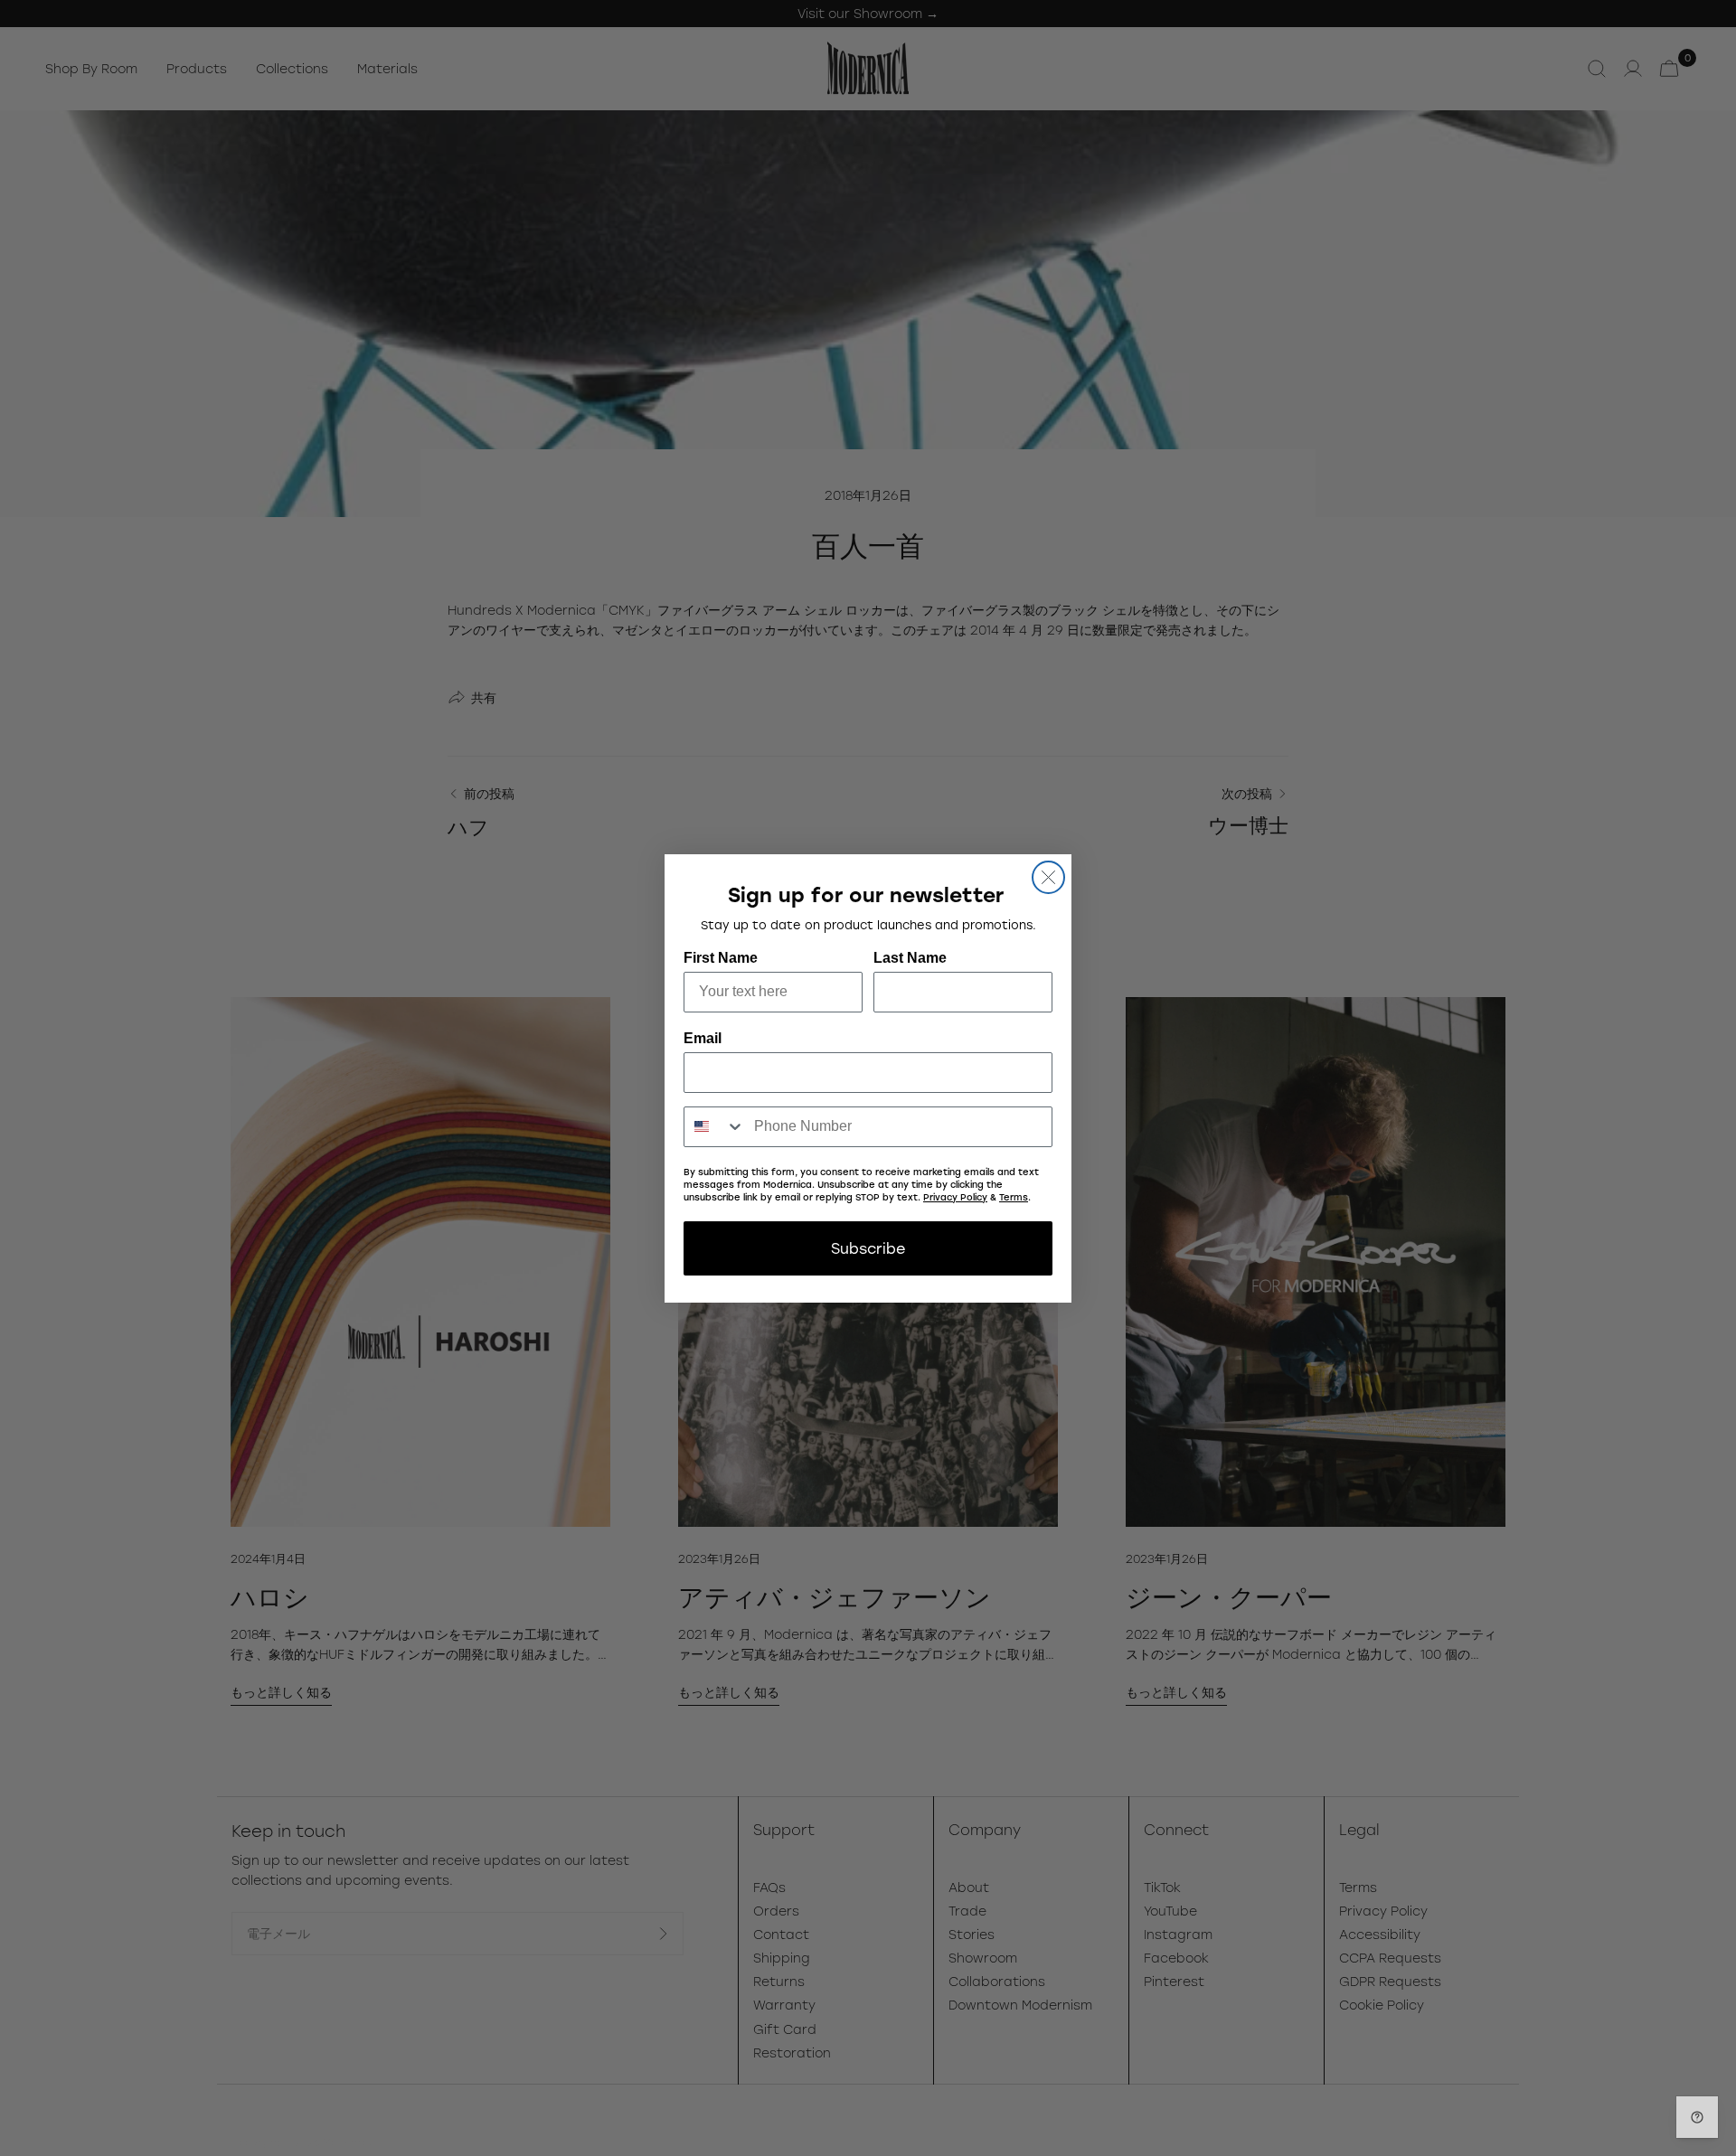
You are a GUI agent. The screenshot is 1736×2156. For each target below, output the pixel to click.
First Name (721, 958)
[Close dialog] (1048, 877)
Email (703, 1038)
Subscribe (868, 1248)
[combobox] (715, 1127)
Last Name (910, 958)
